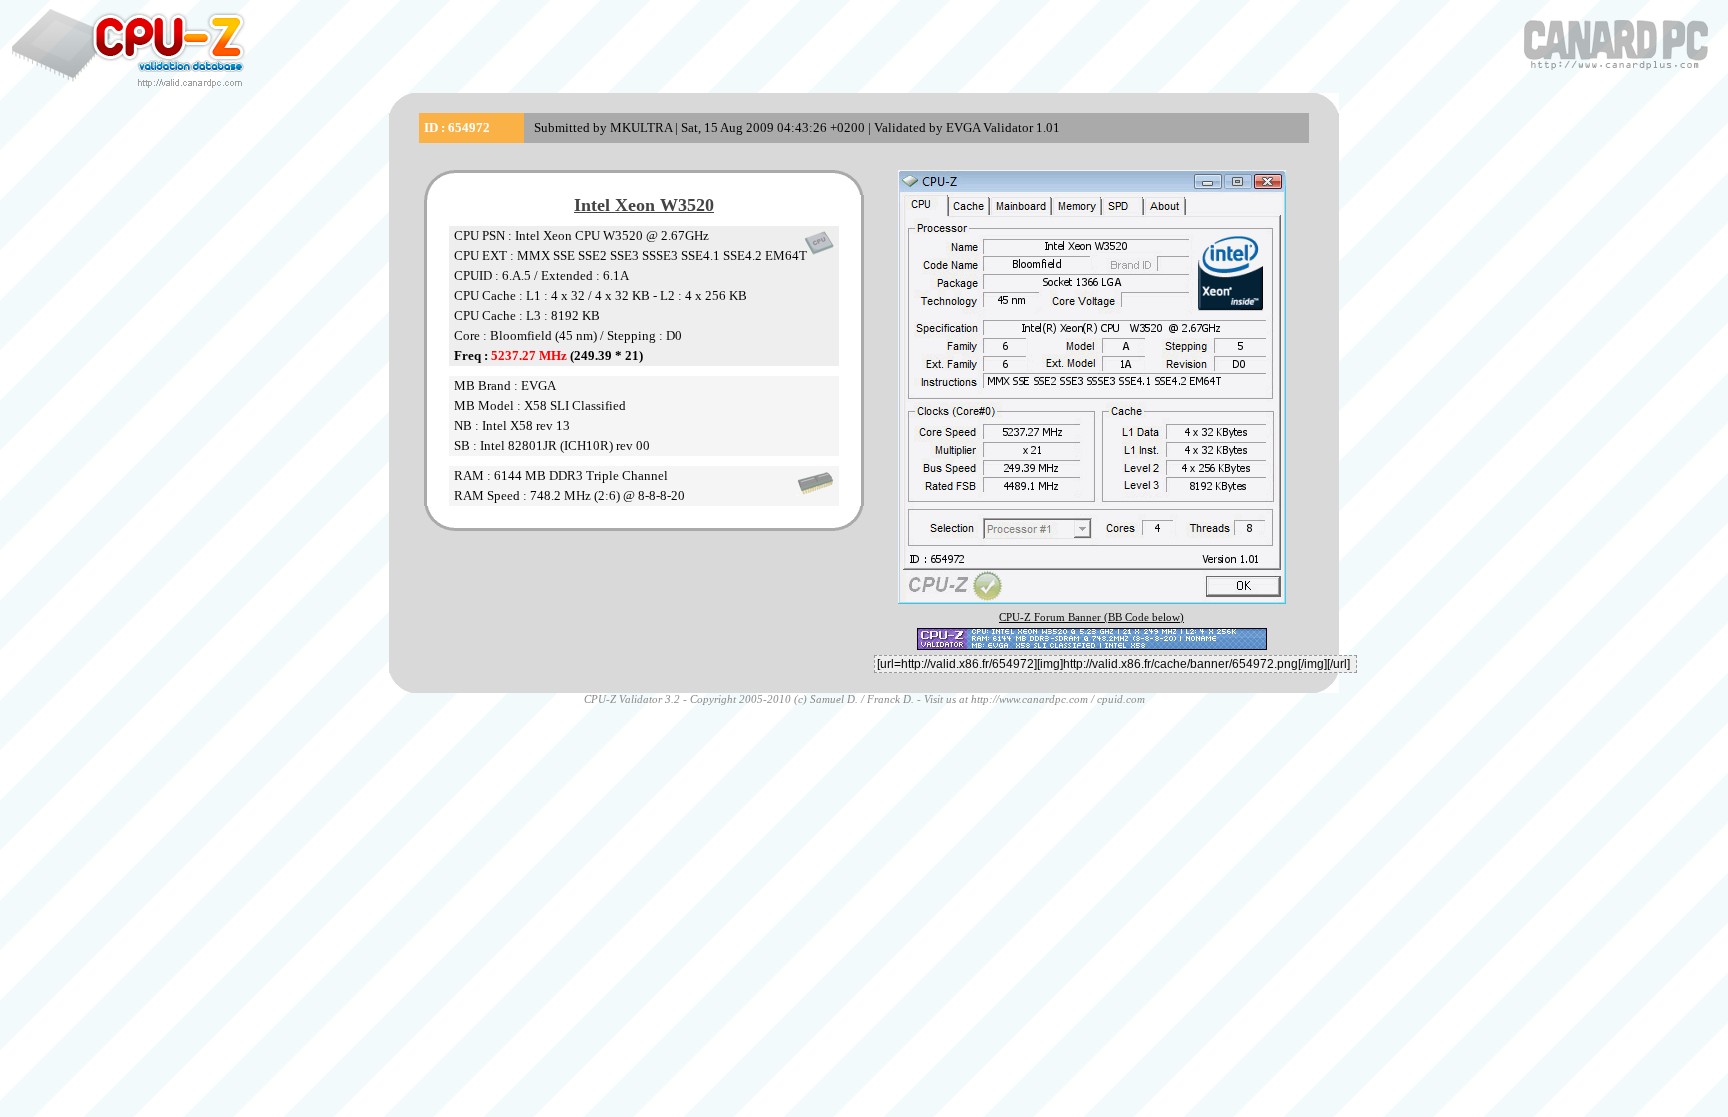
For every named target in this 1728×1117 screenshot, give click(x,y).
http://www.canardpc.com (1029, 699)
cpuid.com (1121, 699)
